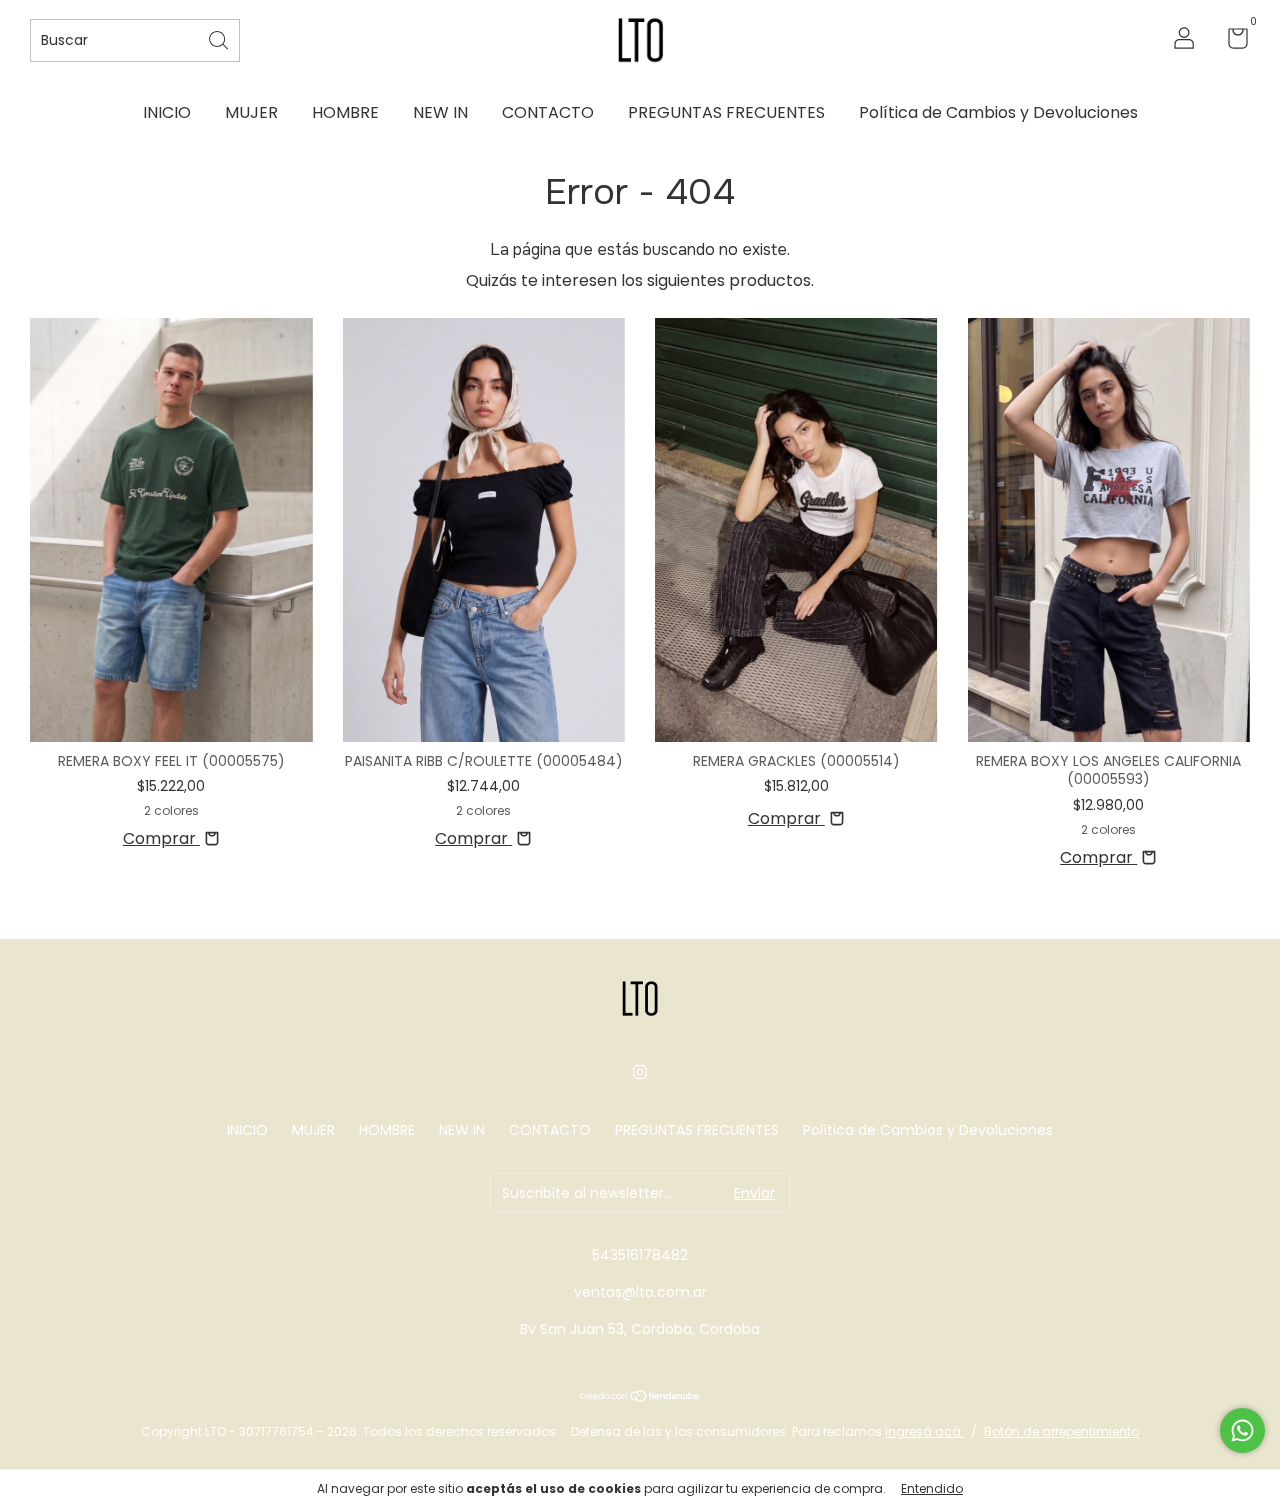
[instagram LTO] (640, 1072)
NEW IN (440, 112)
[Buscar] (220, 38)
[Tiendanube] (640, 1397)
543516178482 (640, 1255)
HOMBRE (345, 112)
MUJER (251, 112)
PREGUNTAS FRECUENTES (726, 112)
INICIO (167, 112)
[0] (1230, 42)
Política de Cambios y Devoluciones (998, 112)
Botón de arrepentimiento (1061, 1431)
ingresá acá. (924, 1431)
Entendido (932, 1488)
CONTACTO (548, 112)
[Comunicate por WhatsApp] (1242, 1430)
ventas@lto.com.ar (640, 1292)
